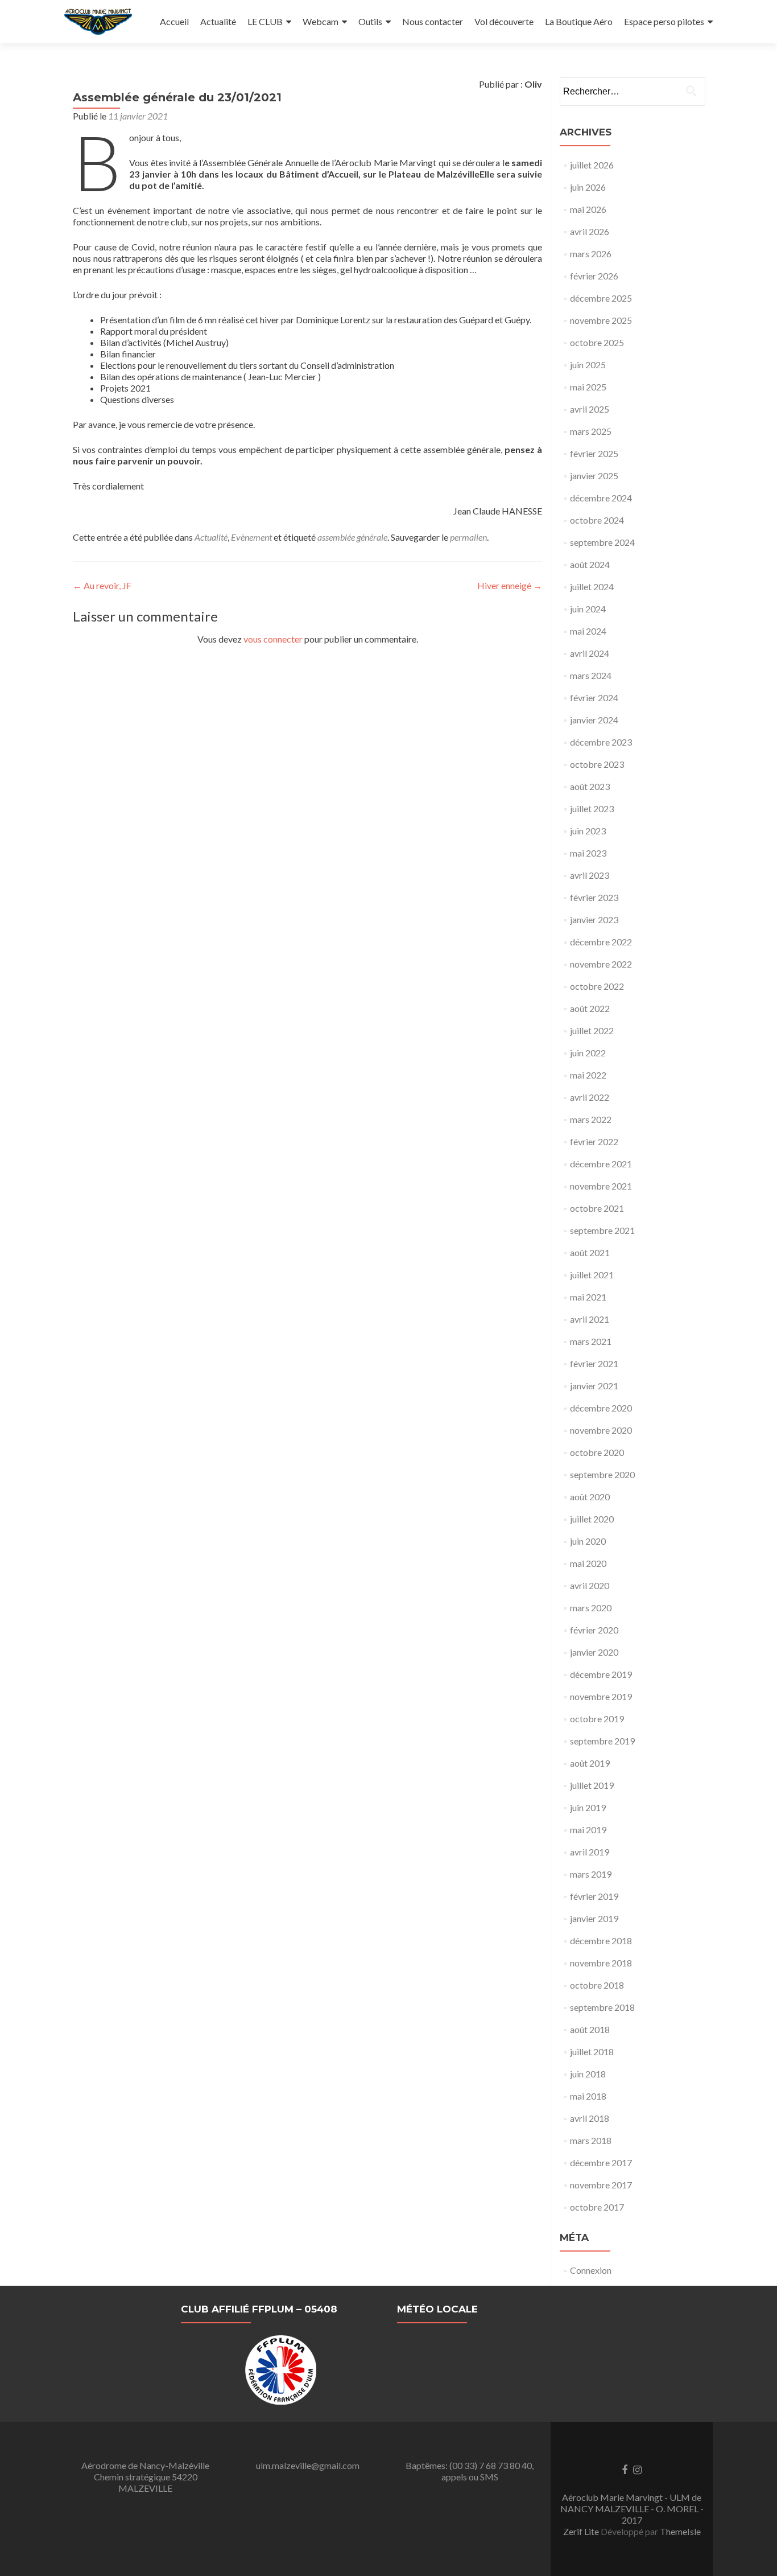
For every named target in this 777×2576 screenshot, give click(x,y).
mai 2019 (588, 1830)
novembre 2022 (601, 964)
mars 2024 (591, 675)
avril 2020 (590, 1585)
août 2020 (590, 1497)
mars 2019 (591, 1874)
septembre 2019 (602, 1741)
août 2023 (590, 786)
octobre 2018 (597, 1985)
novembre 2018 (601, 1963)
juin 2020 (588, 1541)
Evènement (251, 537)
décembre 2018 (601, 1941)
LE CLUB (265, 21)
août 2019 (590, 1763)
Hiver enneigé (510, 585)
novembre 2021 (601, 1186)
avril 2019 (590, 1852)
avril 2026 (590, 231)
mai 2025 (588, 387)
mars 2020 (591, 1608)
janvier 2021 (594, 1386)
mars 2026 (591, 254)
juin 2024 (588, 609)
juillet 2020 (592, 1519)
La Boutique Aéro (579, 21)
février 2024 (594, 698)
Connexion (591, 2270)
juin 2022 (588, 1053)
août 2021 (590, 1252)
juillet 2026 (592, 165)
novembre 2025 (601, 320)
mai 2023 (588, 853)
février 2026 (594, 276)
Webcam (321, 21)
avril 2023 (590, 875)
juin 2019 (588, 1807)
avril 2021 (590, 1319)
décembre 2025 (601, 298)
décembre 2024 (601, 498)
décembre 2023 (601, 742)
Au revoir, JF (102, 585)
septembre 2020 (602, 1474)
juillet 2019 (592, 1785)
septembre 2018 (602, 2007)
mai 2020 (588, 1563)
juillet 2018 (592, 2052)
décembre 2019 (601, 1674)
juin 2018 (588, 2074)
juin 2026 (588, 187)
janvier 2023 (594, 919)
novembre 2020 (601, 1430)
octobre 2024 (597, 520)
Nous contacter (433, 21)
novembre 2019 (601, 1696)
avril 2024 (590, 653)
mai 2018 (588, 2096)
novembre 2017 (601, 2185)
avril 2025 (590, 409)
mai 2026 (588, 209)
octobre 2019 (597, 1719)
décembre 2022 (601, 942)
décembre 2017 (601, 2163)
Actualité (218, 21)
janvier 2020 (594, 1652)
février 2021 (594, 1363)
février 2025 (594, 453)
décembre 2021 (601, 1164)
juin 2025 (588, 365)
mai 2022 (588, 1075)
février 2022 (594, 1141)
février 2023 (594, 897)
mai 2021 (588, 1297)
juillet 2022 (592, 1030)
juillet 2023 (592, 808)
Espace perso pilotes (664, 21)
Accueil (174, 21)
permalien (468, 537)
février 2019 (594, 1896)
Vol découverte (504, 21)
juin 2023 (588, 831)
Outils (370, 21)
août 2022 (590, 1008)
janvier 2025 (594, 476)
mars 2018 (591, 2140)
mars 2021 (591, 1341)
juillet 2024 (592, 587)
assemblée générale (352, 537)
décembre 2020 (601, 1408)
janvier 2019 (594, 1918)
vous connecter (273, 639)
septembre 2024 (602, 542)
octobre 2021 (597, 1208)
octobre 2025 (597, 342)
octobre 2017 (597, 2207)
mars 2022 (591, 1119)
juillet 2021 (592, 1275)
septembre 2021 (602, 1230)
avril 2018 (590, 2118)
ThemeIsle (680, 2531)
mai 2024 (588, 631)
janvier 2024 (594, 720)
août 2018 (590, 2029)
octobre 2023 (597, 764)
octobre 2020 (597, 1452)
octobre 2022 (597, 986)
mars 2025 (591, 431)
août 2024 (590, 564)
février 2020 (594, 1630)
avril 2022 (590, 1097)
